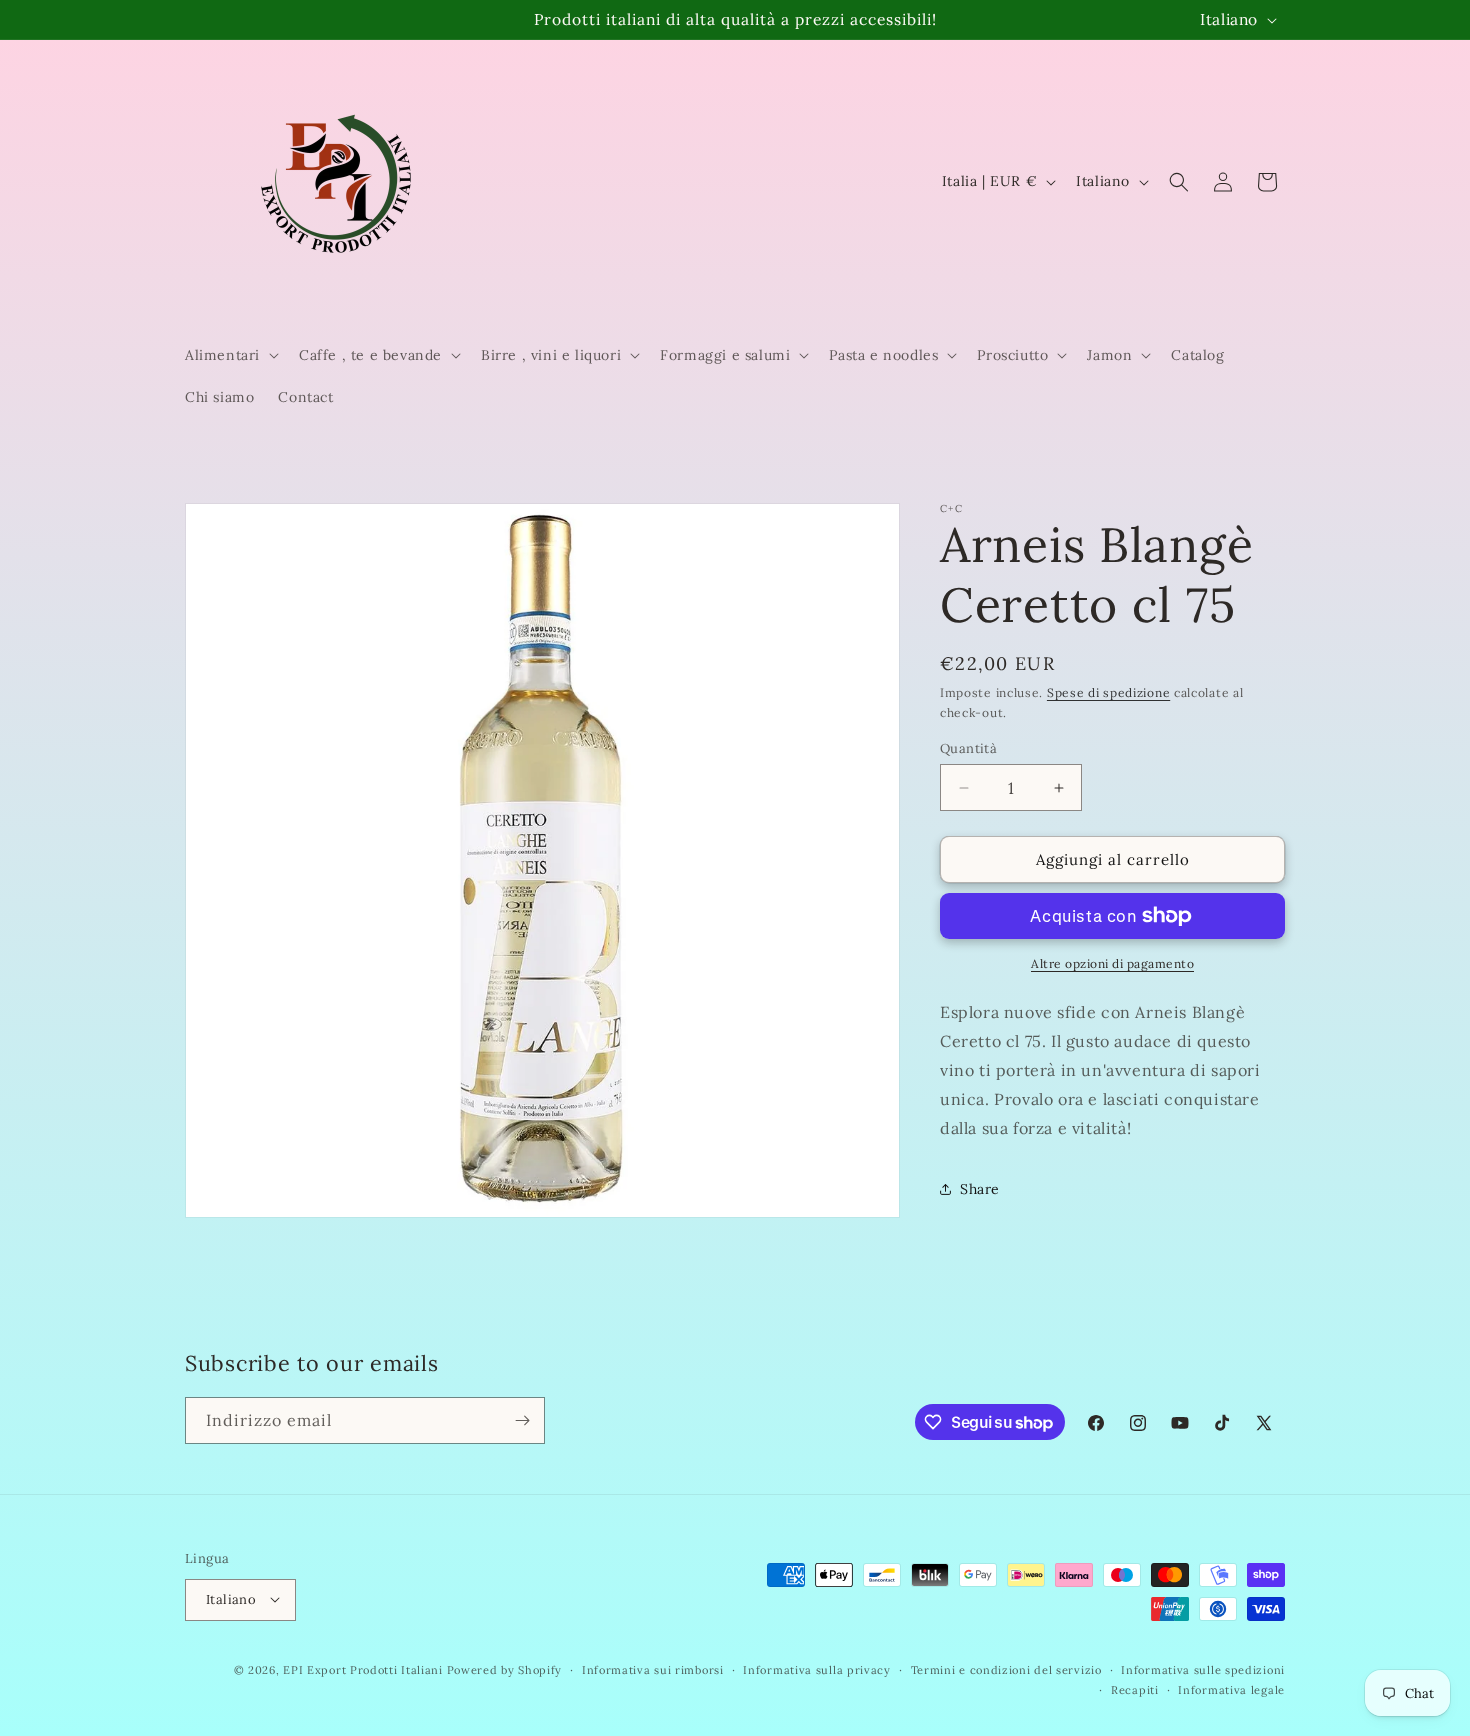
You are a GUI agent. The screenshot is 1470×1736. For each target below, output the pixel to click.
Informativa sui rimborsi (653, 1669)
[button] (230, 355)
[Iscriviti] (522, 1420)
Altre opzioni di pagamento (1112, 963)
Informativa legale (1231, 1689)
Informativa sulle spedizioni (1203, 1669)
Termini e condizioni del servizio (1006, 1669)
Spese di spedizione (1108, 692)
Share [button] (980, 1188)
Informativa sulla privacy (817, 1669)
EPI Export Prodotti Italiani (363, 1669)
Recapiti (1135, 1689)
